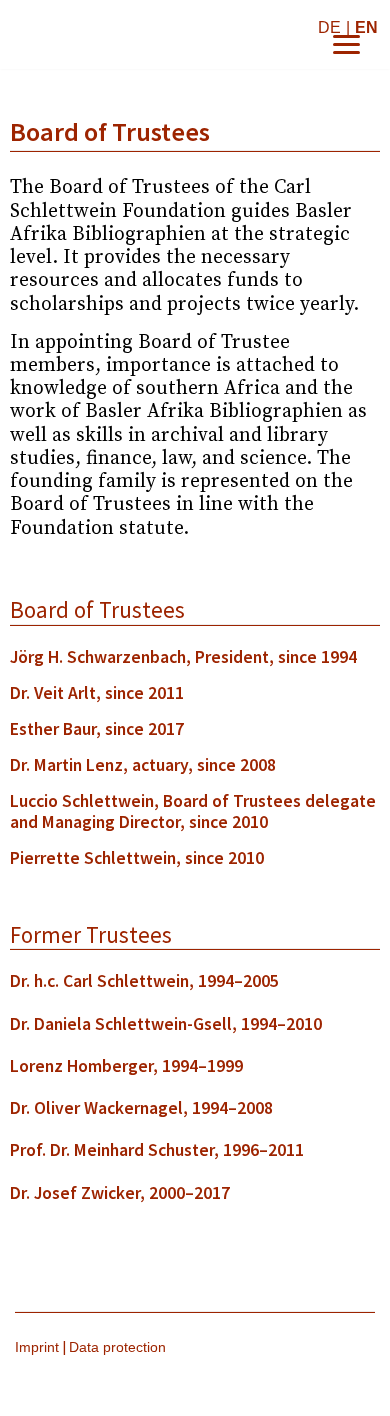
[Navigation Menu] (346, 44)
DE (329, 27)
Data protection (117, 1347)
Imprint (37, 1347)
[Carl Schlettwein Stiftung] (130, 34)
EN (366, 27)
